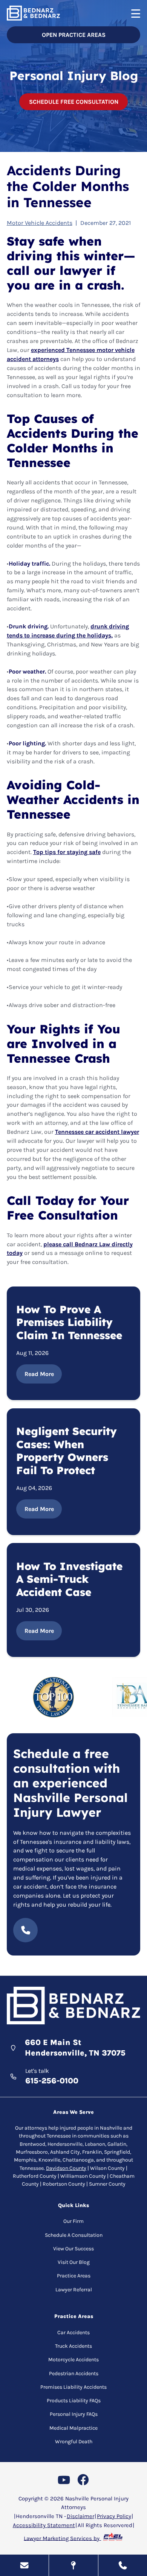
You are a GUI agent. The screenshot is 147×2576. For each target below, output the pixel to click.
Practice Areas (74, 2276)
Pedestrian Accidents (74, 2373)
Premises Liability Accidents (73, 2387)
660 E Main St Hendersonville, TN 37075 (75, 2048)
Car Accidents (73, 2333)
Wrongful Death (74, 2442)
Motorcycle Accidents (73, 2360)
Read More (39, 1374)
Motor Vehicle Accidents (40, 223)
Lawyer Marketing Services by (62, 2538)
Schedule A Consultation (74, 2235)
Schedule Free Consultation (74, 102)
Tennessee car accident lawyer (97, 1132)
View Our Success (73, 2249)
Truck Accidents (73, 2346)
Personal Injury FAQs (74, 2414)
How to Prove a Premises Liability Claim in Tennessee (69, 1322)
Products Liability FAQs (74, 2401)
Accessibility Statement (44, 2525)
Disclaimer (80, 2516)
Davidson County (66, 2168)
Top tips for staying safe (67, 852)
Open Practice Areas (74, 35)
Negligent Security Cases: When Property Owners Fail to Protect (67, 1451)
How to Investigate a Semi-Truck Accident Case (69, 1579)
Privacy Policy (114, 2516)
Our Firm (73, 2221)
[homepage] (74, 2007)
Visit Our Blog (74, 2262)
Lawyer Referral (74, 2290)
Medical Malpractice (73, 2428)
